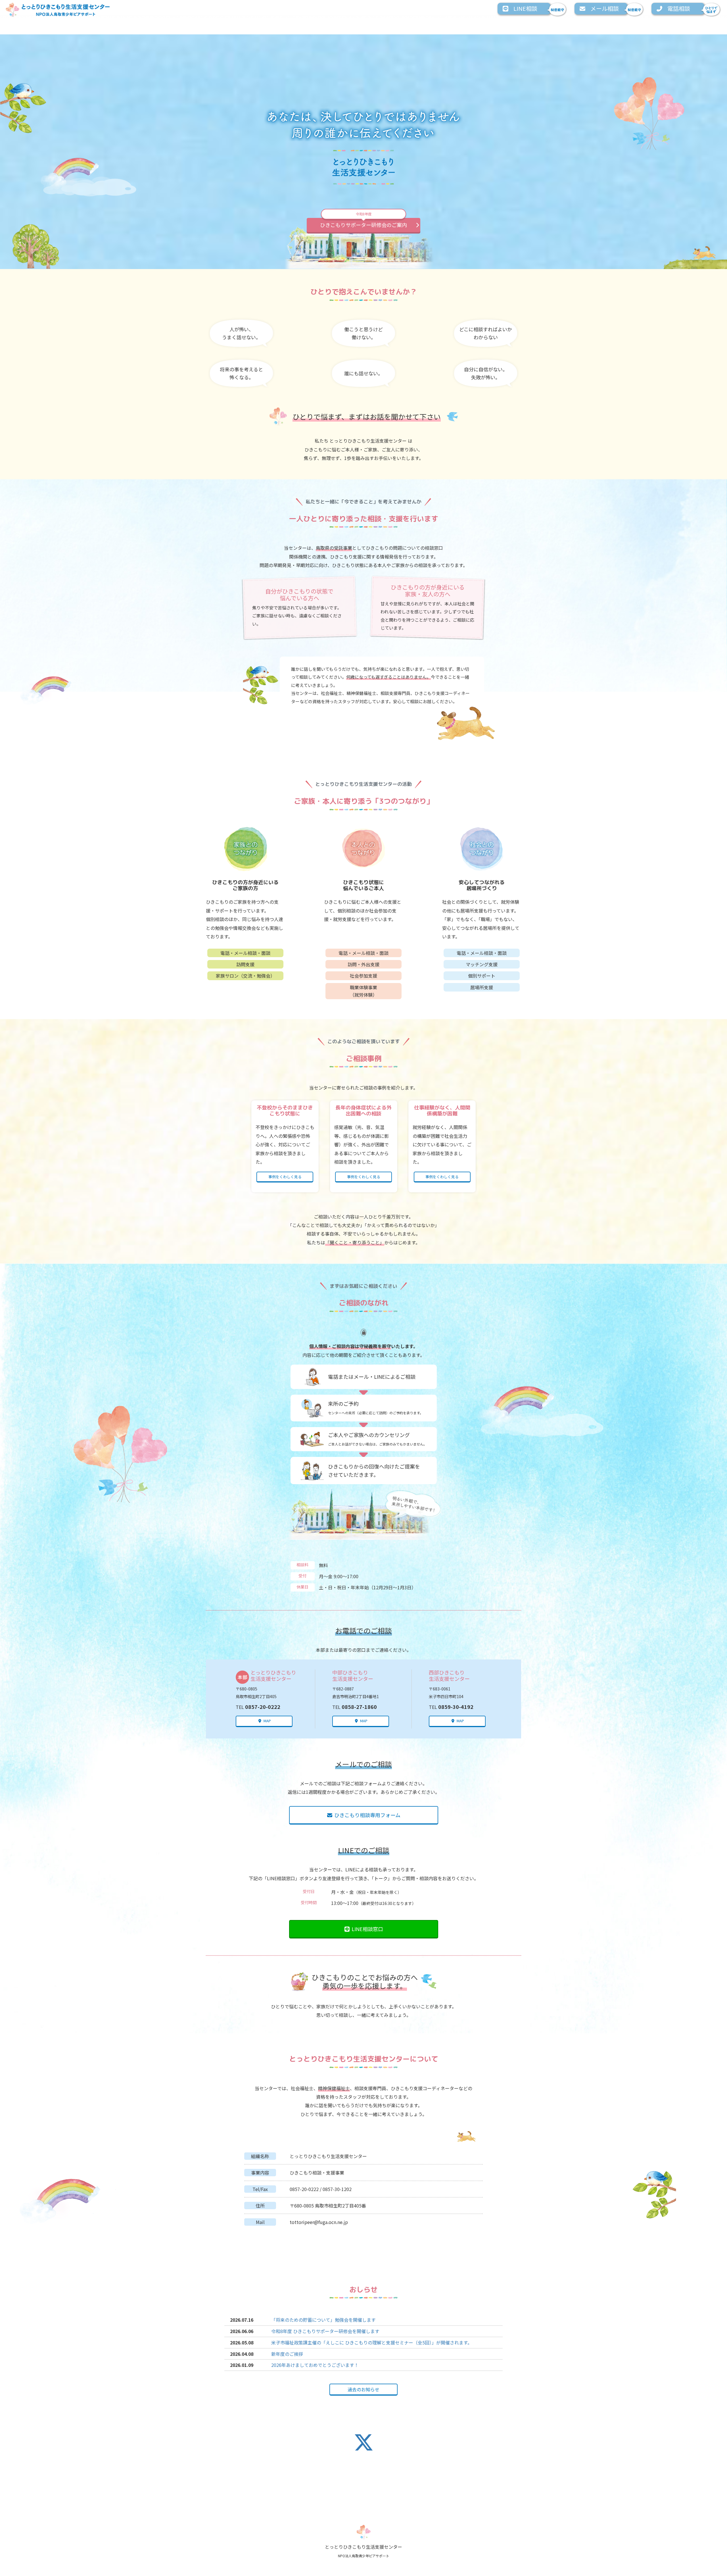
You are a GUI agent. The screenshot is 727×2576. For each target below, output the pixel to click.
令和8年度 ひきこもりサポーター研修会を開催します (325, 2331)
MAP (267, 1721)
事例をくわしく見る (285, 1177)
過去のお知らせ (363, 2389)
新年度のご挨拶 (287, 2354)
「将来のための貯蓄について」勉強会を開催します (323, 2320)
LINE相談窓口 (367, 1929)
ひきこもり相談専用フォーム (367, 1815)
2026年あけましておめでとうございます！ (315, 2365)
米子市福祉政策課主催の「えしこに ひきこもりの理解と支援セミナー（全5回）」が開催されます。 (372, 2342)
